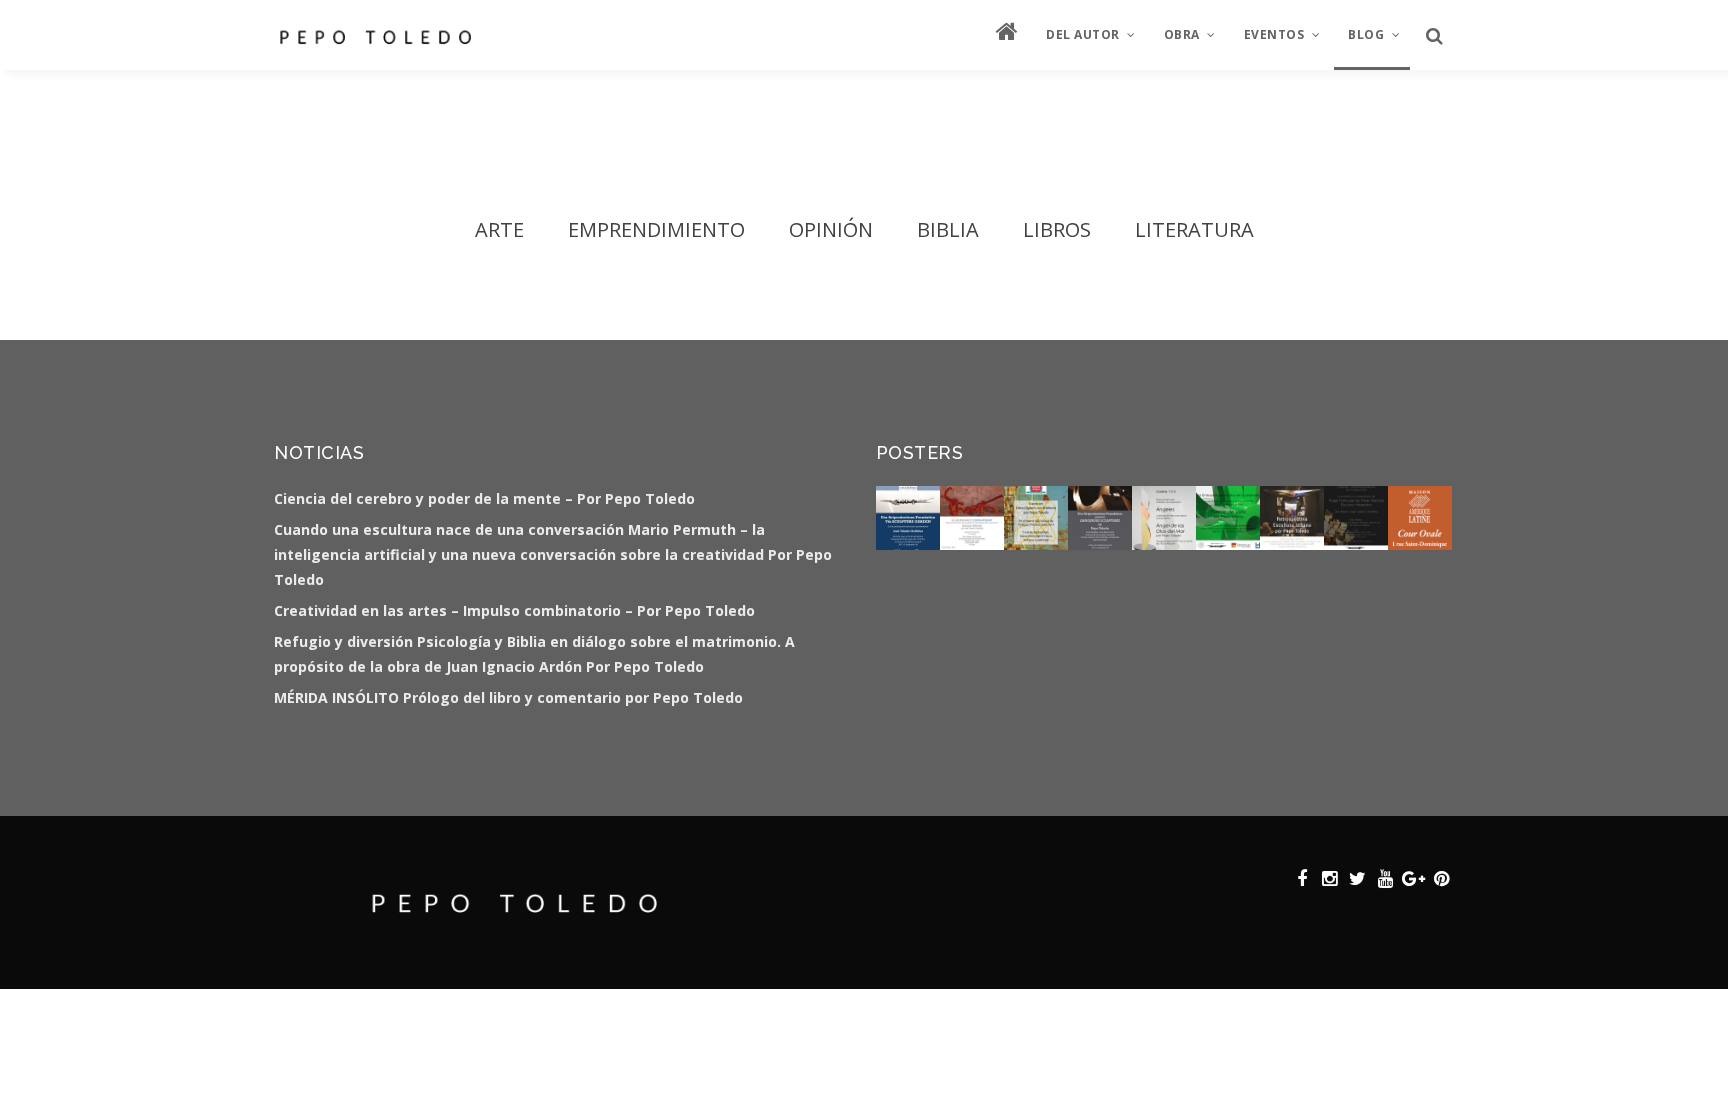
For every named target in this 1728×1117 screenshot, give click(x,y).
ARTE (499, 229)
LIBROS (1057, 229)
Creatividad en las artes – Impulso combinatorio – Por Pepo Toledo (514, 610)
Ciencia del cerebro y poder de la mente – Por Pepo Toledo (484, 498)
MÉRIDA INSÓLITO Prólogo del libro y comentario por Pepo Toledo (508, 697)
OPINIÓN (831, 229)
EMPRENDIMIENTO (656, 229)
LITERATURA (1194, 229)
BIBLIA (948, 229)
